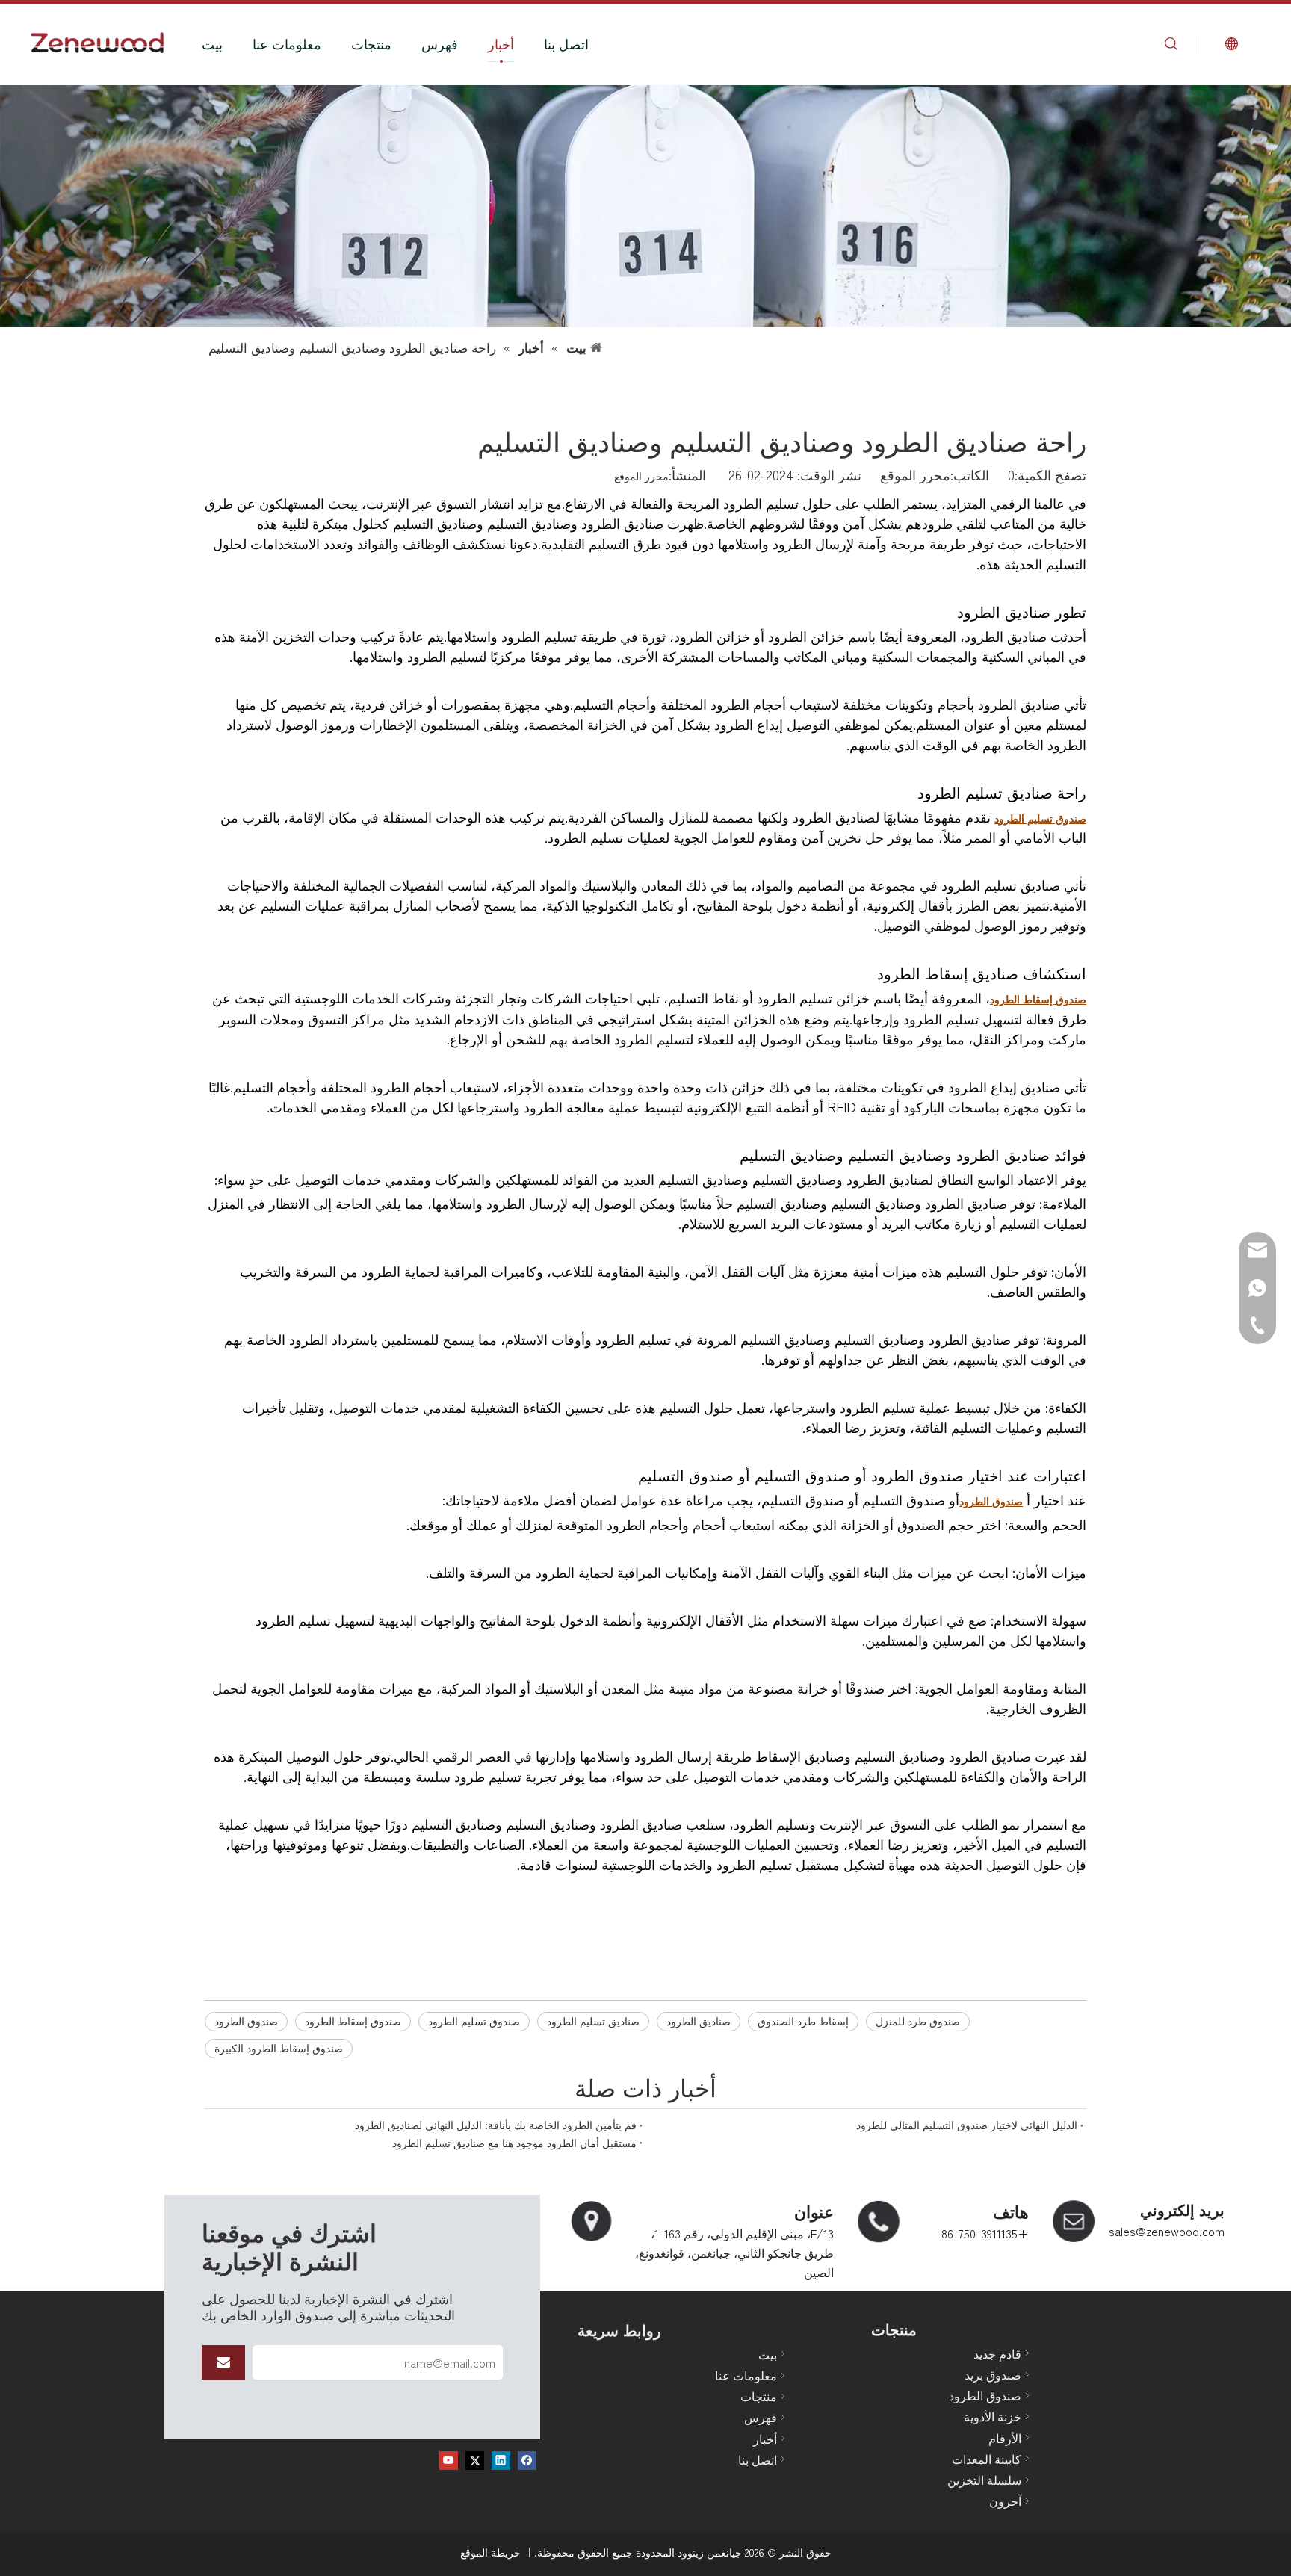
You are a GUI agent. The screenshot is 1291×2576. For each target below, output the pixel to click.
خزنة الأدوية (993, 2416)
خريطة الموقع (490, 2552)
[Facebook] (527, 2459)
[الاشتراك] (223, 2362)
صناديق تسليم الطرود (593, 2021)
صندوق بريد (993, 2374)
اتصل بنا (566, 43)
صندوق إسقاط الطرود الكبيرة (279, 2048)
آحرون (1005, 2501)
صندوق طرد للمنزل (918, 2021)
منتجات (371, 43)
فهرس (440, 43)
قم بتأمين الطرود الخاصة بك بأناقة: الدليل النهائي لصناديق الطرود (496, 2125)
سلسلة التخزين (984, 2480)
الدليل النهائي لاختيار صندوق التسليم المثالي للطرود (967, 2125)
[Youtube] (449, 2459)
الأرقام (1005, 2438)
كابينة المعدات (987, 2459)
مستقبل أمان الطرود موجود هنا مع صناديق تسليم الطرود (514, 2143)
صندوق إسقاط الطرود (353, 2021)
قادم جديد (997, 2353)
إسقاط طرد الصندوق (803, 2021)
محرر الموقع (641, 476)
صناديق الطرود (699, 2021)
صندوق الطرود (246, 2021)
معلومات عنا (287, 43)
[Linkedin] (501, 2459)
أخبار (501, 43)
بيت (212, 43)
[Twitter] (475, 2459)
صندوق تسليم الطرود (474, 2021)
